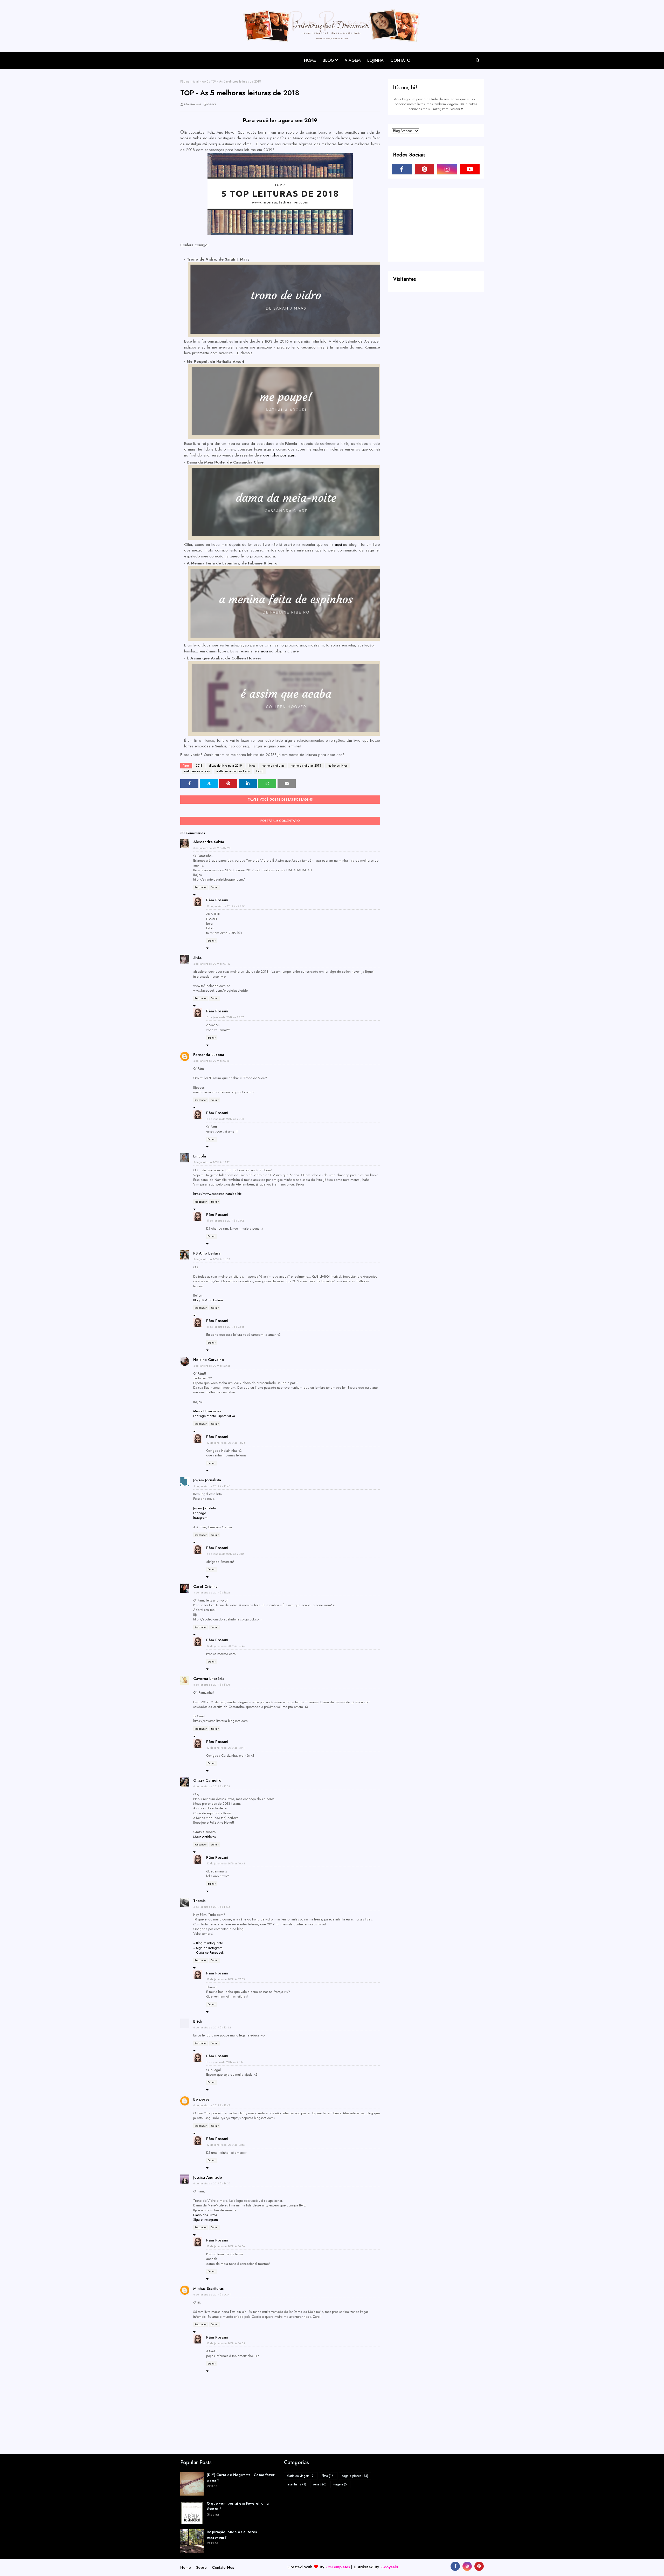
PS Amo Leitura (207, 1253)
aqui (339, 544)
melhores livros (337, 766)
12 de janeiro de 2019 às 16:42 (226, 1863)
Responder (201, 887)
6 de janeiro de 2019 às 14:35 (212, 2183)
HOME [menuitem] (310, 60)
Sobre (201, 2567)
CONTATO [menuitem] (400, 60)
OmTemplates (338, 2567)
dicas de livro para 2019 (226, 766)
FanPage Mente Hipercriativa (214, 1416)
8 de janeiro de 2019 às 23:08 (225, 1119)
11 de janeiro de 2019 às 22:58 (226, 906)
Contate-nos (223, 2567)
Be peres (201, 2099)
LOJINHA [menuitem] (375, 60)
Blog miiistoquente (209, 1943)
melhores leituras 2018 (306, 766)
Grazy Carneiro (207, 1780)
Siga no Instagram (209, 1948)
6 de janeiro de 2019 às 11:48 (212, 1907)
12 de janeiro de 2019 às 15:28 (226, 1443)
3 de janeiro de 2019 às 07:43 (212, 964)
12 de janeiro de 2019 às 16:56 (226, 2145)
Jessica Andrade (208, 2177)
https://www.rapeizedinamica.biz (217, 1194)
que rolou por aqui (279, 455)
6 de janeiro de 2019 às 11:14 (212, 1786)
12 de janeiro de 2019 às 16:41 (226, 1748)
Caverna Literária (209, 1679)
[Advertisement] (431, 224)
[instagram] (447, 169)
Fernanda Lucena (209, 1055)
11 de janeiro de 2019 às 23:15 (225, 1327)
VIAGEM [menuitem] (353, 60)
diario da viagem (301, 2476)
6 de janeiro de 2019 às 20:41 (212, 2294)
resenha (296, 2484)
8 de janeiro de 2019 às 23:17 (225, 2062)
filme (328, 2476)
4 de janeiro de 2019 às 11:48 (212, 1486)
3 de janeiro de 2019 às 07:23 (212, 848)
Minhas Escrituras (208, 2288)
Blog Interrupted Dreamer (212, 56)
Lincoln (200, 1156)
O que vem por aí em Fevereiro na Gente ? (238, 2506)
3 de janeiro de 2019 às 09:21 (212, 1061)
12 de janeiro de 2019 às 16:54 (226, 2343)
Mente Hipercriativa (207, 1411)
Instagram (200, 1518)
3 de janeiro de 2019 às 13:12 (212, 1162)
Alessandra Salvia (209, 842)
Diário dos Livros (205, 2215)
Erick (198, 2021)
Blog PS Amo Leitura (208, 1300)
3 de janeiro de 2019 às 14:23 (212, 1259)
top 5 (205, 81)
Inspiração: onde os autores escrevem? (232, 2535)
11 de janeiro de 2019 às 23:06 (226, 1221)
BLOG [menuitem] (328, 60)
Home (186, 2567)
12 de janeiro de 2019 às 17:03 (226, 1979)
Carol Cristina (205, 1586)
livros (252, 766)
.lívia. (198, 958)
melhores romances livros (233, 771)
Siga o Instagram (206, 2220)
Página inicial (189, 81)
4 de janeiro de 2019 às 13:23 (212, 1592)
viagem (340, 2484)
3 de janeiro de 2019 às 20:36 (212, 1366)
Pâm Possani (192, 104)
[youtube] (470, 169)
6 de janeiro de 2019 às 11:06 (212, 1685)
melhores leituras (273, 766)
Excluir (215, 887)
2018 (199, 766)
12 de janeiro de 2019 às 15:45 (226, 1646)
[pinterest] (425, 169)
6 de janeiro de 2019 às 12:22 (212, 2027)
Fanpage (200, 1513)
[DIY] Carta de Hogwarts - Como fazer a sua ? (241, 2478)
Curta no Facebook (210, 1953)
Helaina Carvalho (209, 1360)
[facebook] (402, 169)
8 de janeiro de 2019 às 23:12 (225, 1554)
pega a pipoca (355, 2476)
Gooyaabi (389, 2567)
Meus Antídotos (204, 1837)
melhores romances (197, 771)
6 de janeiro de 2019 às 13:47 (212, 2105)
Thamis (199, 1901)
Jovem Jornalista (207, 1480)
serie (320, 2484)
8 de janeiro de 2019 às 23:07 (225, 1017)
